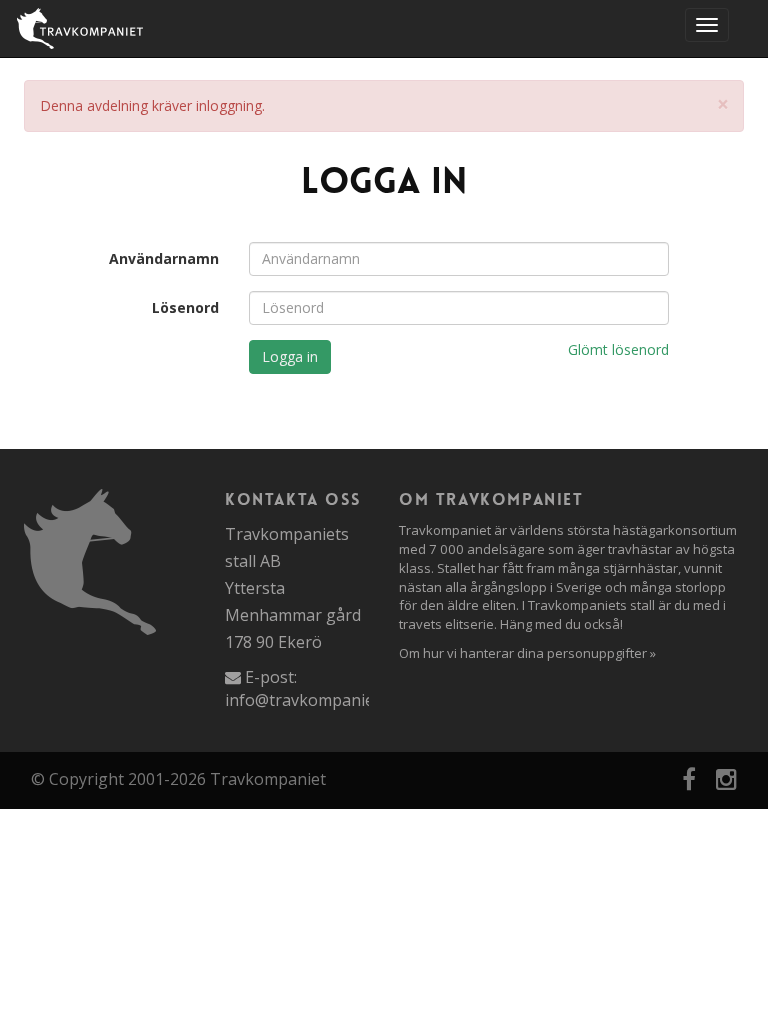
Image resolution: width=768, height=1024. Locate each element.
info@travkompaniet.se (312, 700)
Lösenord (185, 307)
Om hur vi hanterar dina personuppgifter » (527, 653)
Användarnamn (164, 258)
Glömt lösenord (618, 349)
